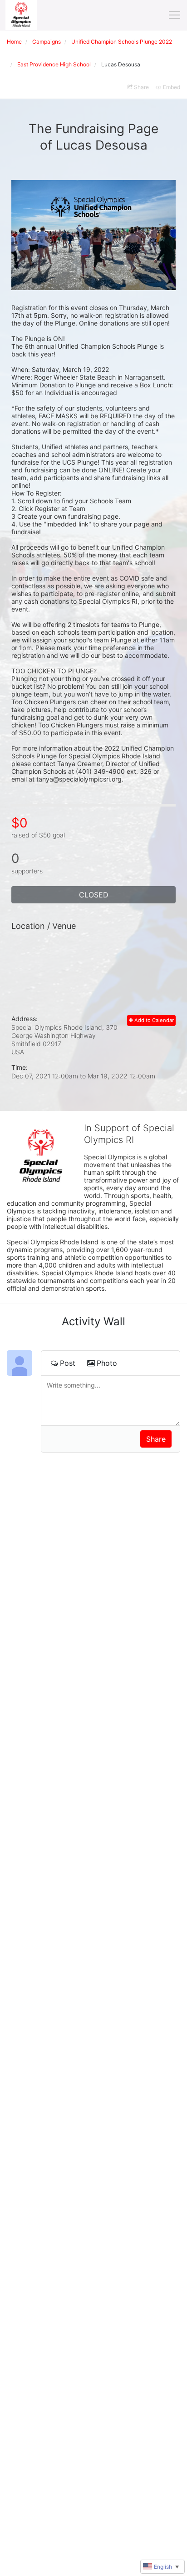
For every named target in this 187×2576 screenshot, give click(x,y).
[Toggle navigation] (175, 15)
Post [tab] (68, 1363)
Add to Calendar (153, 1020)
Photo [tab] (107, 1363)
